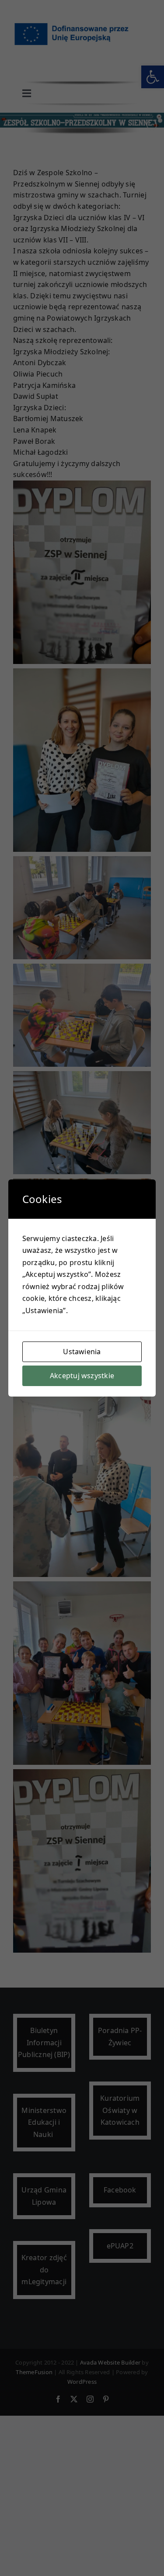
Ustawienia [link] (82, 1352)
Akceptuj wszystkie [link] (82, 1376)
